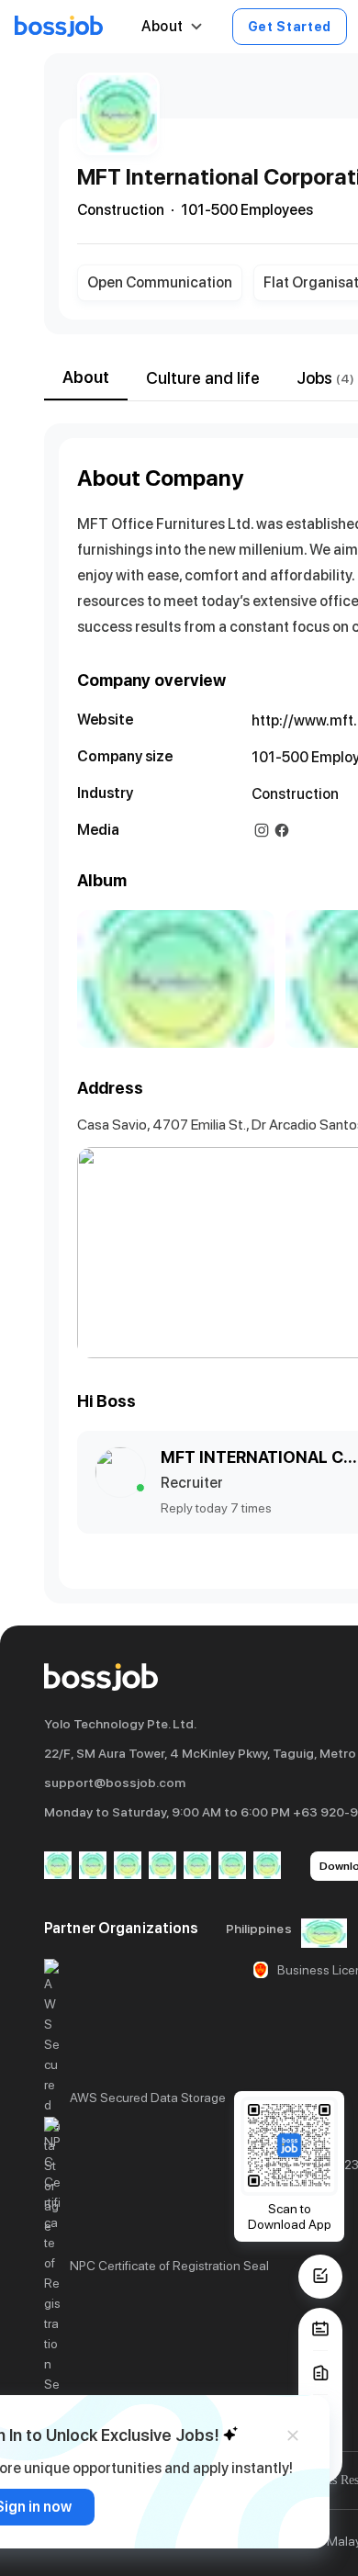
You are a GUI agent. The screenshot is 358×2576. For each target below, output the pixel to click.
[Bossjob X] (197, 1867)
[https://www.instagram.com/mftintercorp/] (262, 830)
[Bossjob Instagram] (128, 1867)
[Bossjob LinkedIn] (93, 1867)
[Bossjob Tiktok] (232, 1867)
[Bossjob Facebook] (58, 1867)
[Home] (59, 27)
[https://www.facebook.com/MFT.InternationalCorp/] (282, 830)
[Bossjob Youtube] (162, 1867)
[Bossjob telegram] (267, 1867)
